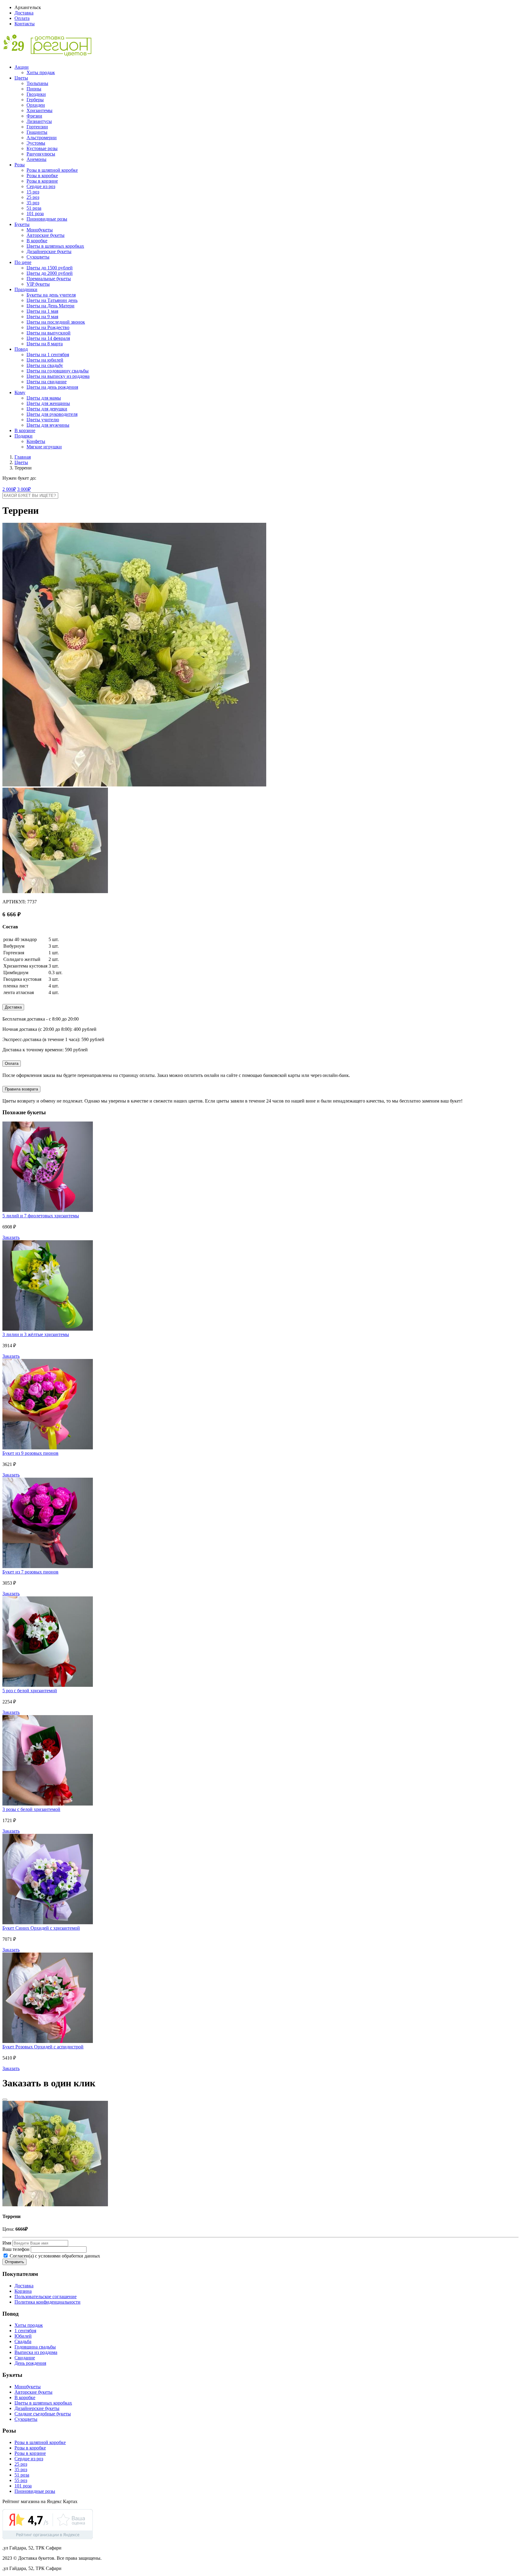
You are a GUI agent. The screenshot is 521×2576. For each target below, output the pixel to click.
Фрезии (34, 116)
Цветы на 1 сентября (48, 355)
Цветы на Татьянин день (52, 300)
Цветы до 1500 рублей (50, 268)
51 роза (34, 208)
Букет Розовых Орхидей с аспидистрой (43, 2047)
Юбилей (23, 2336)
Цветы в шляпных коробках (55, 246)
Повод (21, 349)
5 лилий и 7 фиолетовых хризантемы (41, 1216)
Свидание (25, 2358)
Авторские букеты (46, 235)
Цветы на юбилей (45, 360)
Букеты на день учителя (51, 295)
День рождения (30, 2363)
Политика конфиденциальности (47, 2302)
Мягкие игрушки (44, 447)
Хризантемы (39, 110)
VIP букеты (38, 284)
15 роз (33, 192)
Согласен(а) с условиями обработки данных (54, 2256)
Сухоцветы (38, 257)
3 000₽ (24, 489)
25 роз (33, 197)
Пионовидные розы (47, 219)
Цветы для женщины (48, 403)
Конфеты (36, 441)
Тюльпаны (37, 83)
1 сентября (25, 2331)
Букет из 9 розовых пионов (30, 1453)
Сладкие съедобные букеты (43, 2414)
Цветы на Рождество (48, 327)
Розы (20, 165)
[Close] (5, 2100)
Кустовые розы (42, 148)
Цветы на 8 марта (45, 344)
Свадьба (23, 2341)
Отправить (14, 2262)
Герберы (35, 100)
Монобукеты (40, 230)
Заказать (11, 1237)
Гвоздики (36, 94)
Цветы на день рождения (52, 387)
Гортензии (37, 127)
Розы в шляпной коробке (52, 170)
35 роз (33, 203)
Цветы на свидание (47, 382)
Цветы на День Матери (51, 306)
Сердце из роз (41, 186)
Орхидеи (36, 105)
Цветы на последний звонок (56, 322)
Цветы (21, 78)
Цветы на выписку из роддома (58, 376)
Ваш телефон (16, 2249)
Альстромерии (42, 138)
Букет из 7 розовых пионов (30, 1572)
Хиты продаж (41, 72)
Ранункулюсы (41, 154)
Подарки (24, 436)
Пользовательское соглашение (46, 2297)
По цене (23, 262)
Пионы (34, 89)
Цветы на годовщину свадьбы (58, 371)
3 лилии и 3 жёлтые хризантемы (36, 1334)
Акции (22, 67)
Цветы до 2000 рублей (50, 273)
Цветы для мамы (44, 398)
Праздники (26, 289)
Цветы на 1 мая (42, 311)
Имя (7, 2243)
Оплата (22, 18)
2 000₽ (9, 489)
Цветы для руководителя (52, 414)
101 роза (35, 213)
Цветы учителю (43, 420)
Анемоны (36, 159)
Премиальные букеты (49, 279)
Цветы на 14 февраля (48, 338)
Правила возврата (21, 1089)
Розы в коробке (42, 176)
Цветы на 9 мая (42, 317)
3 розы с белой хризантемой (31, 1809)
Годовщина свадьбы (35, 2347)
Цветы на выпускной (49, 333)
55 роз (21, 2480)
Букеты (22, 224)
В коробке (37, 241)
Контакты (25, 24)
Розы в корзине (42, 181)
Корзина (23, 2291)
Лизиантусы (39, 121)
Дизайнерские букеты (49, 251)
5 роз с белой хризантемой (30, 1691)
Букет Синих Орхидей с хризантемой (41, 1928)
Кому (20, 392)
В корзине (25, 430)
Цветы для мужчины (48, 425)
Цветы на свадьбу (45, 365)
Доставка (24, 13)
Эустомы (36, 143)
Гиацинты (37, 132)
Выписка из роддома (36, 2352)
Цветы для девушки (47, 409)
